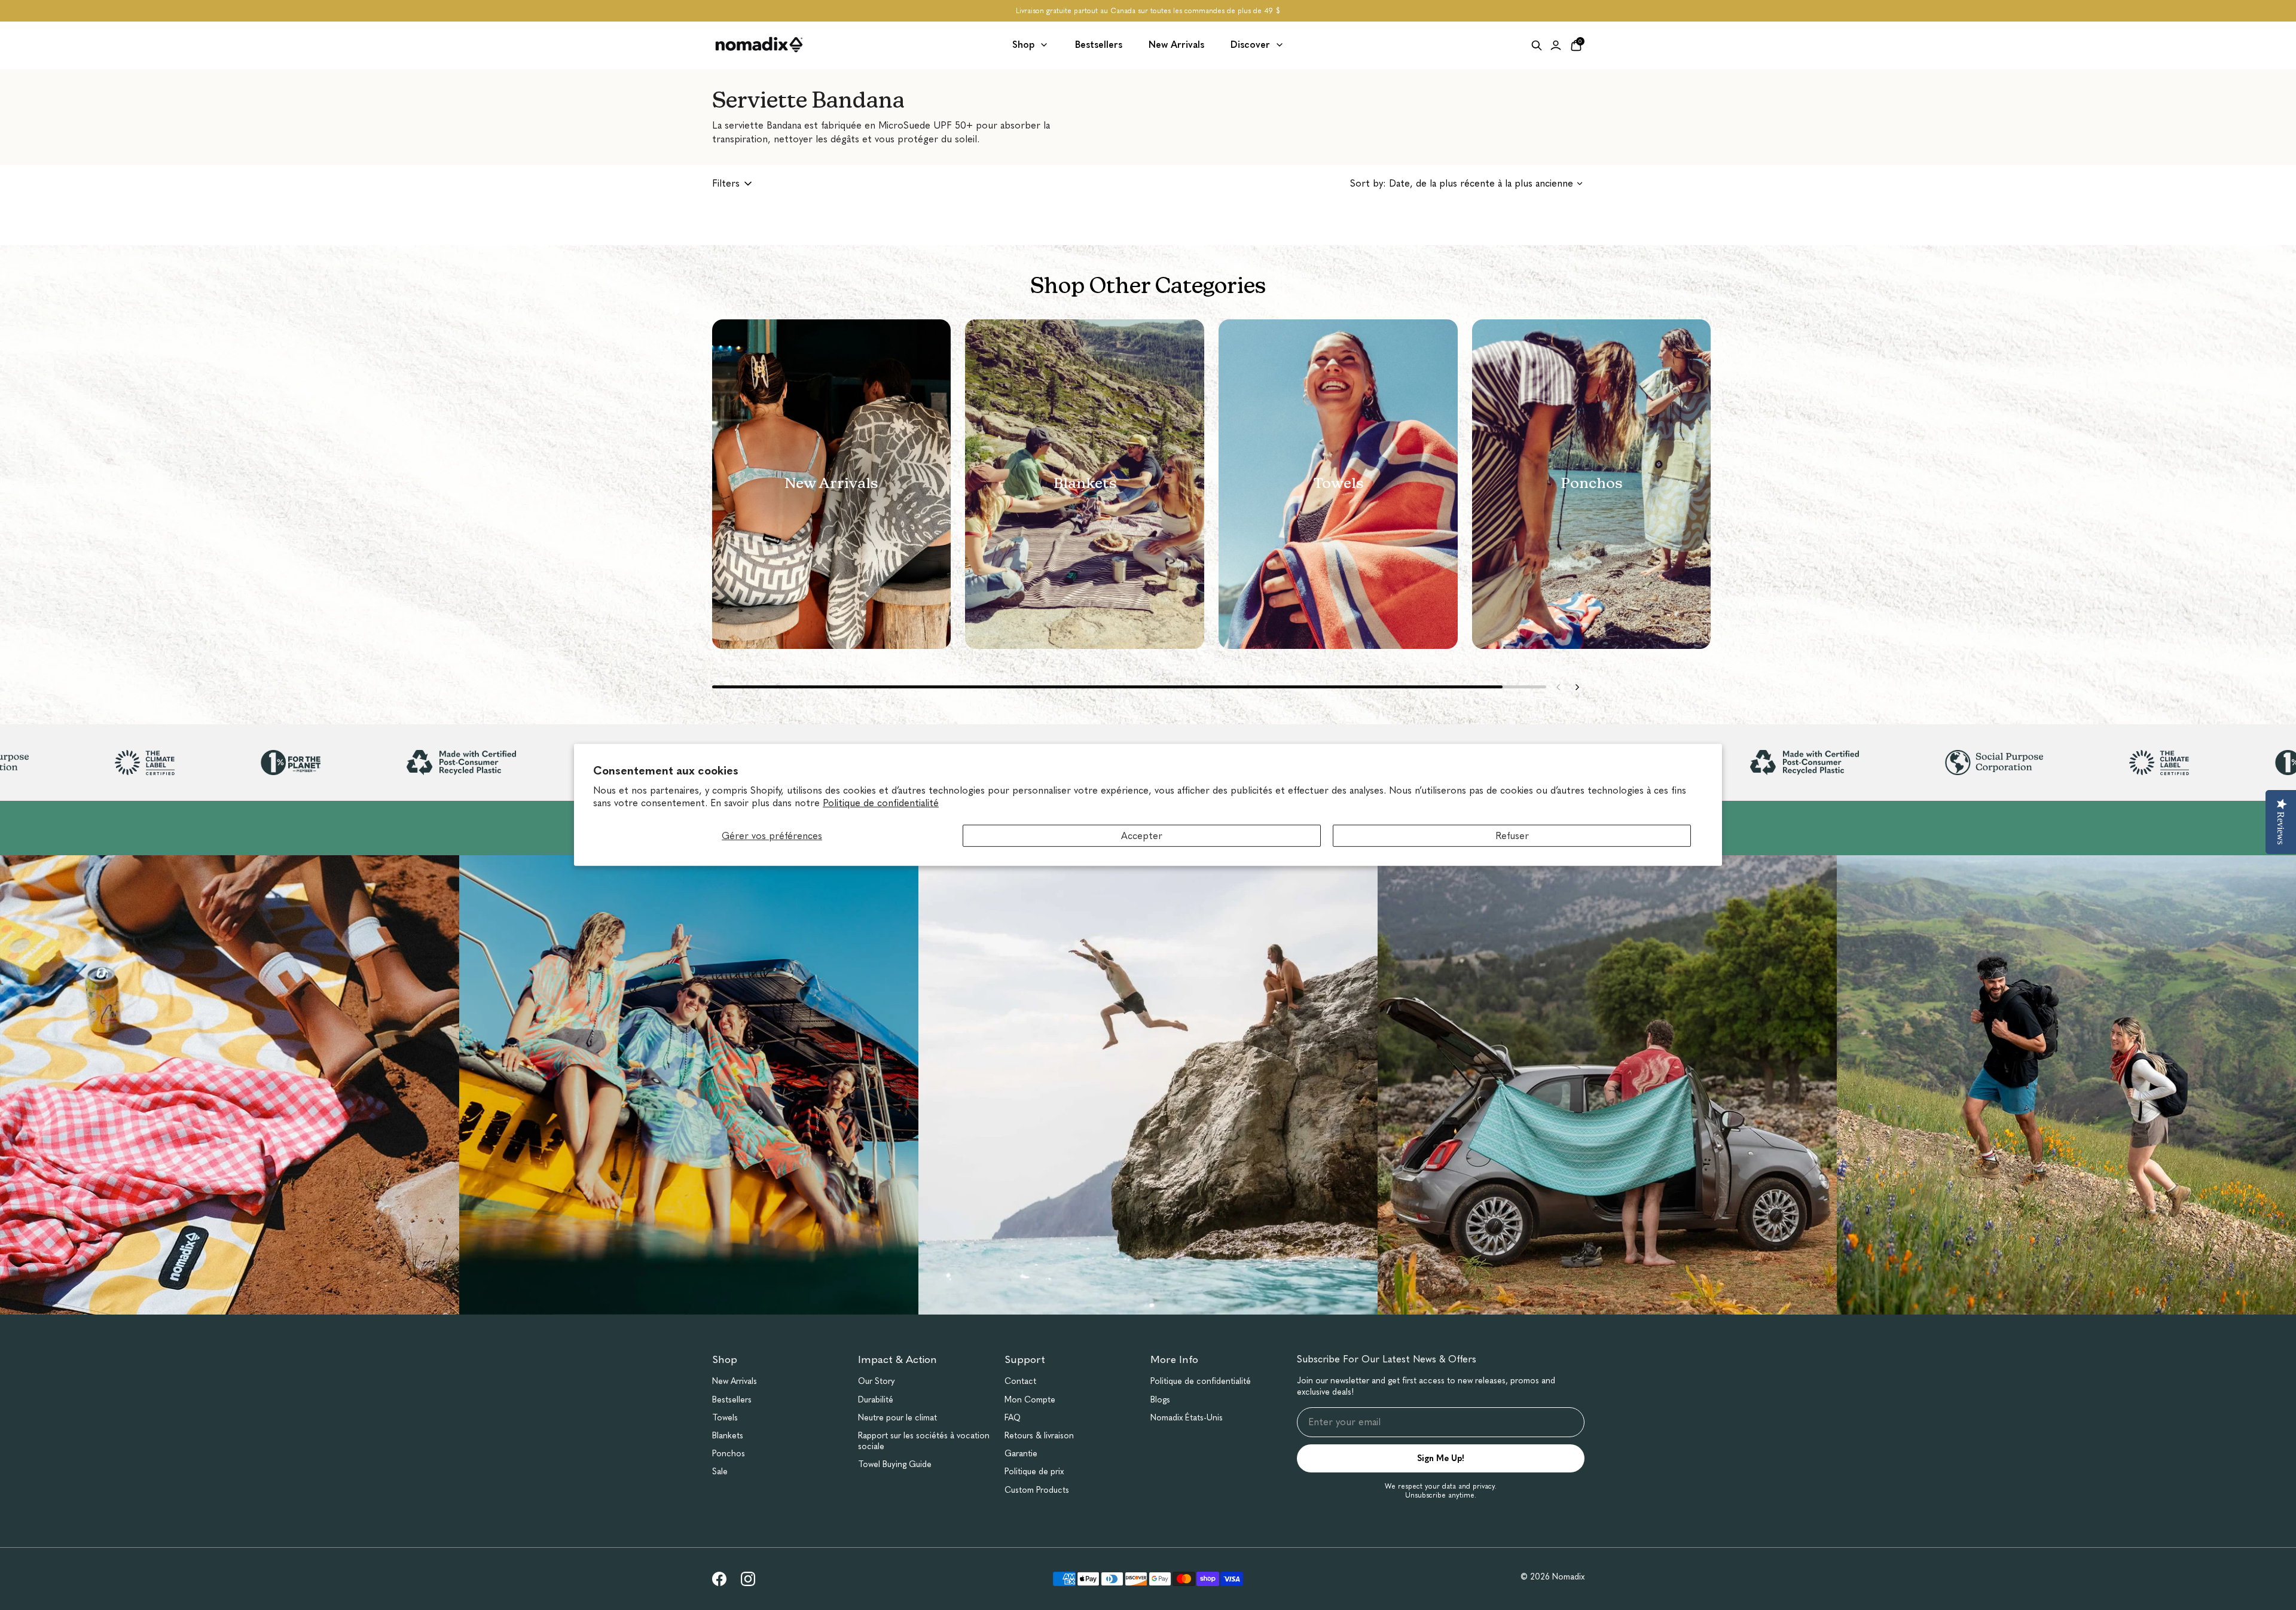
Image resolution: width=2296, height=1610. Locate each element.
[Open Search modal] (1537, 45)
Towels (725, 1418)
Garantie (1021, 1454)
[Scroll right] (1577, 687)
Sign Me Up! (1441, 1458)
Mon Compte (1030, 1400)
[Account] (1556, 45)
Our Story (877, 1381)
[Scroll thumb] (1107, 687)
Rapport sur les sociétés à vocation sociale (924, 1441)
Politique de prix (1034, 1472)
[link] (719, 1579)
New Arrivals (735, 1381)
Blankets (728, 1436)
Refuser (1512, 836)
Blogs (1160, 1400)
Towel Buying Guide (895, 1464)
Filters (726, 183)
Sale (720, 1472)
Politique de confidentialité (881, 803)
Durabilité (876, 1400)
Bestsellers (732, 1400)
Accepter (1142, 836)
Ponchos (729, 1454)
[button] (832, 484)
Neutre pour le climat (897, 1418)
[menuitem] (1031, 45)
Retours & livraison (1039, 1436)
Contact (1020, 1381)
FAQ (1013, 1418)
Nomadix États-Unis (1187, 1418)
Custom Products (1037, 1490)
